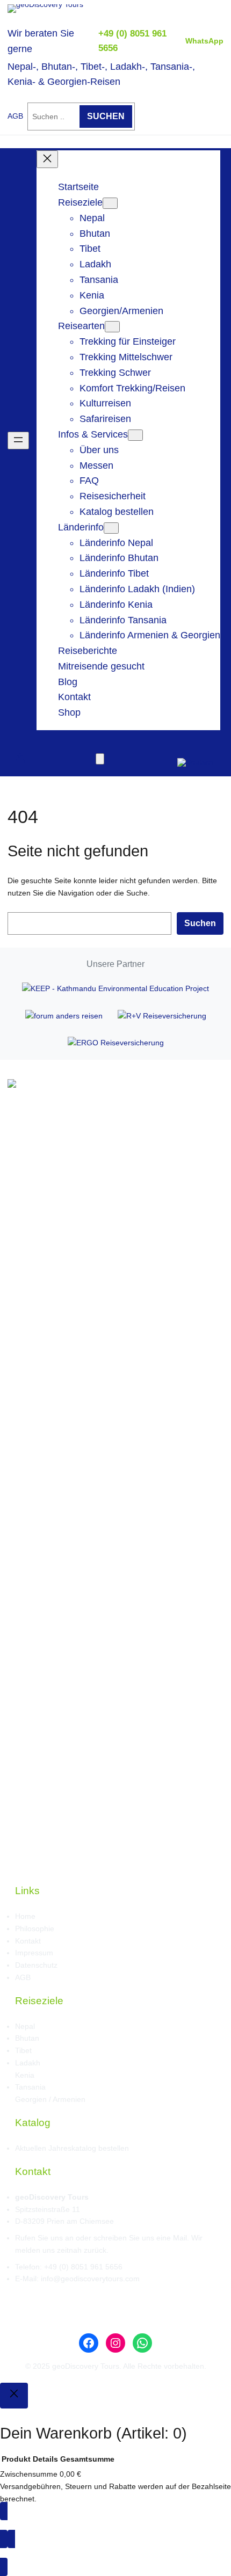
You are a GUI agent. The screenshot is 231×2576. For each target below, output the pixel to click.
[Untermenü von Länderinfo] (111, 528)
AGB (15, 116)
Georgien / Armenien (50, 2099)
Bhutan (27, 2038)
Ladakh (28, 2063)
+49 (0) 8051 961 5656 (83, 2267)
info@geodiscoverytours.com (90, 2279)
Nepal (25, 2026)
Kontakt (28, 1941)
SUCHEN (106, 116)
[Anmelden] (20, 758)
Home (25, 1916)
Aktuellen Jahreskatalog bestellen (72, 2148)
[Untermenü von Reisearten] (112, 327)
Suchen (200, 923)
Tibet (23, 2050)
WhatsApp (204, 41)
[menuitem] (196, 758)
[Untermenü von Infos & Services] (135, 435)
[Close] (14, 2396)
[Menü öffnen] (18, 441)
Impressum (34, 1953)
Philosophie (35, 1929)
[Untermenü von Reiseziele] (110, 203)
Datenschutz (36, 1965)
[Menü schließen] (47, 159)
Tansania (30, 2087)
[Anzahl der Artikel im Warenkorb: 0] (100, 759)
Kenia (25, 2075)
